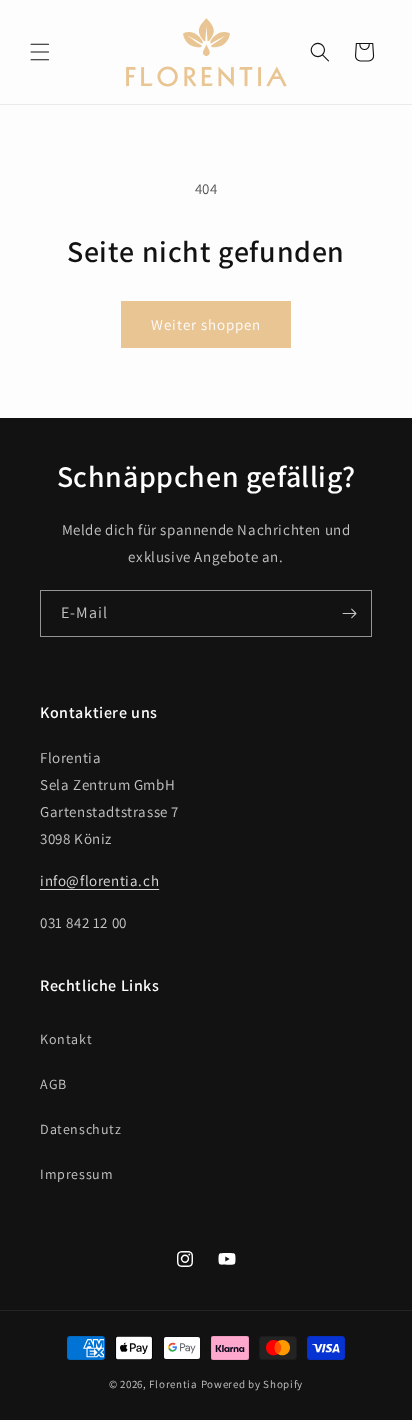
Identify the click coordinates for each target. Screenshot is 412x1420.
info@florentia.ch (99, 880)
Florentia (173, 1384)
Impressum (76, 1174)
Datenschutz (81, 1129)
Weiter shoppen (206, 324)
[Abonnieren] (349, 613)
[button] (40, 52)
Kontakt (66, 1039)
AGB (53, 1084)
